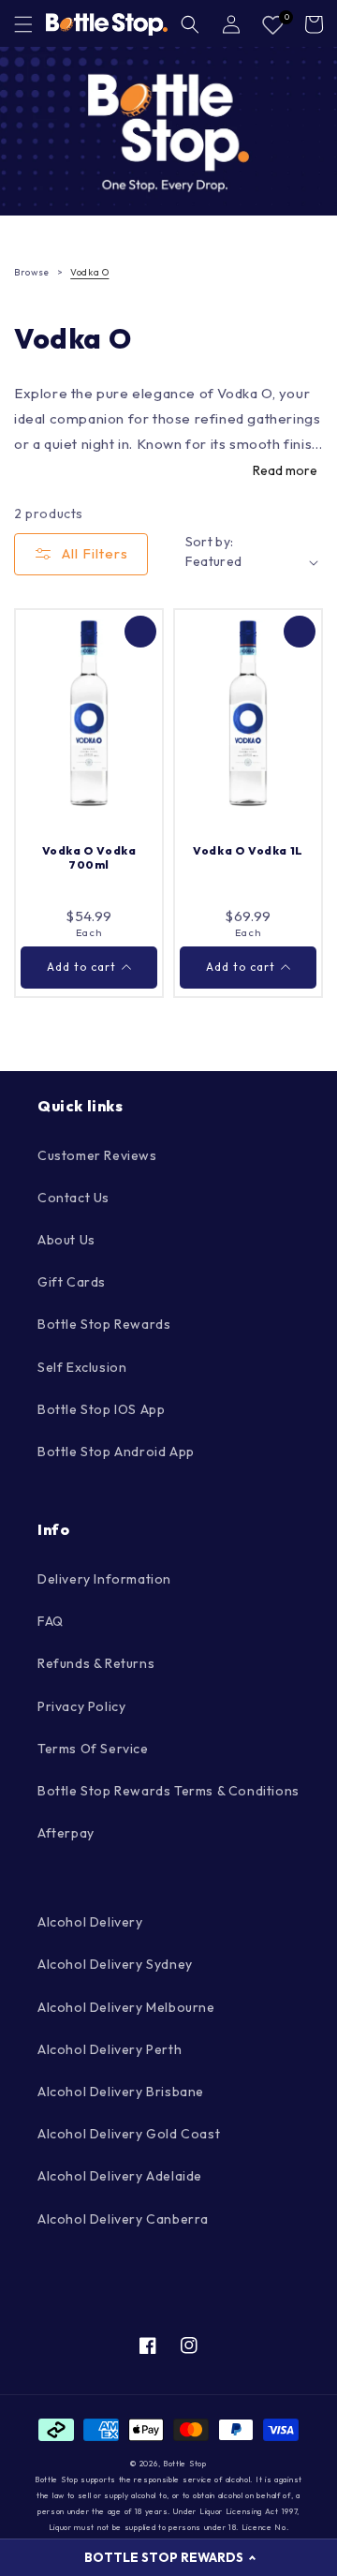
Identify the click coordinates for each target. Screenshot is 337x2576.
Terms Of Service (93, 1749)
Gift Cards (72, 1282)
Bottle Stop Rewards (104, 1324)
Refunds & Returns (96, 1663)
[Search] (190, 24)
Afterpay (66, 1833)
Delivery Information (104, 1579)
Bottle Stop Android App (116, 1452)
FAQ (51, 1621)
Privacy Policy (81, 1706)
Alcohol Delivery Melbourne (126, 2007)
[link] (168, 131)
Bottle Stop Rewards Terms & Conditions (168, 1791)
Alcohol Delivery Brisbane (121, 2092)
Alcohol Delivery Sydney (115, 1964)
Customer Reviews (97, 1155)
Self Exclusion (82, 1367)
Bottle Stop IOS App (101, 1409)
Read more (285, 470)
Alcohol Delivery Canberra (123, 2219)
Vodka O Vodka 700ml (89, 858)
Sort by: (210, 542)
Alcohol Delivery (90, 1922)
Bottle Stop (185, 2464)
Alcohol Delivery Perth (110, 2049)
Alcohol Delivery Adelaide (120, 2176)
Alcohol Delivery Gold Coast (129, 2134)
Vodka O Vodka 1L (248, 850)
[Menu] (23, 24)
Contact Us (73, 1198)
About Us (66, 1240)
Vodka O (89, 272)
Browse (32, 272)
